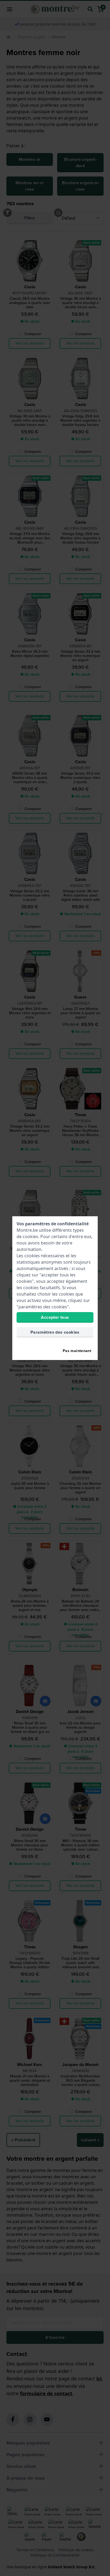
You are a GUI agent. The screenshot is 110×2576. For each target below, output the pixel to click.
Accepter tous (55, 1317)
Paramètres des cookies (55, 1332)
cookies (30, 1236)
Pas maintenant (77, 1351)
